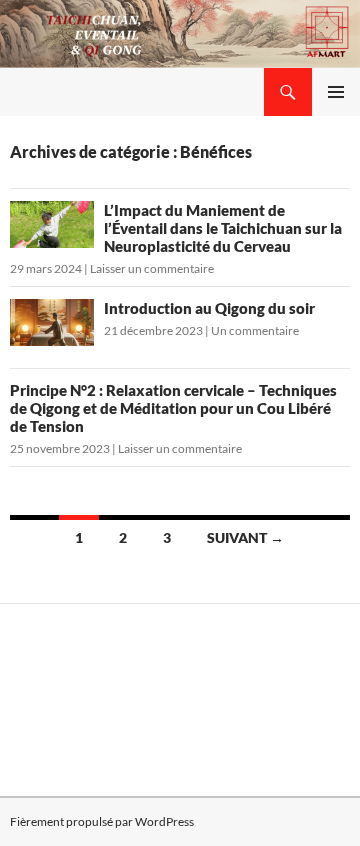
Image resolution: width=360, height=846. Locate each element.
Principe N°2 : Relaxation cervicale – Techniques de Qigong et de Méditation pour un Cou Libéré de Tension (173, 408)
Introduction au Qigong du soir (209, 308)
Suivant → (245, 537)
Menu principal (336, 92)
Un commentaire (255, 330)
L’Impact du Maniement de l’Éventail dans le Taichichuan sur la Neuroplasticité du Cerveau (223, 228)
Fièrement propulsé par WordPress (102, 821)
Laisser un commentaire (152, 268)
